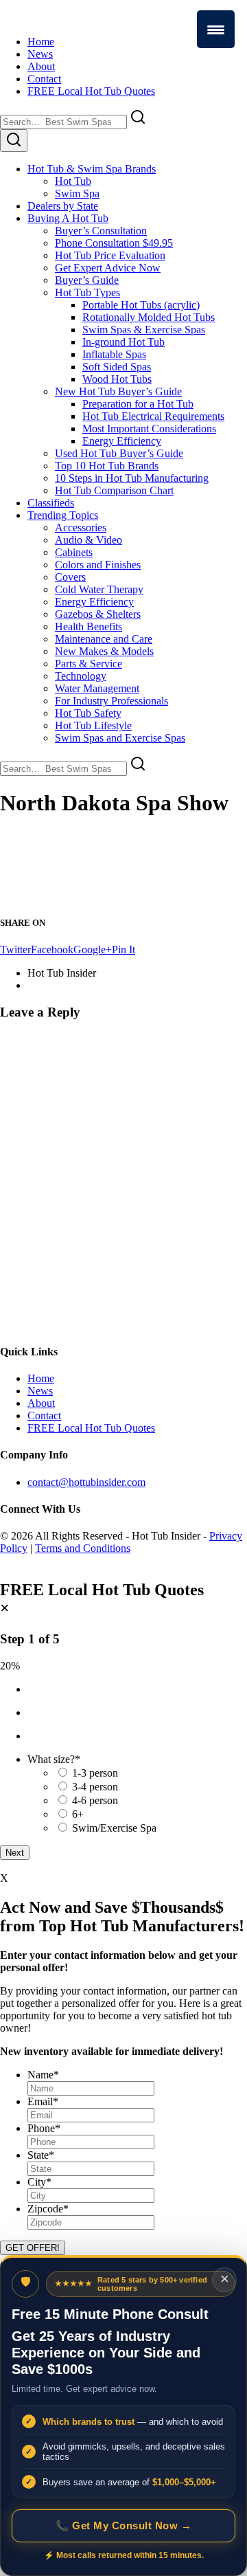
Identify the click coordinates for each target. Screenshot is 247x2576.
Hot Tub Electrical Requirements (153, 416)
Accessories (81, 528)
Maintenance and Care (104, 639)
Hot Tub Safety (88, 713)
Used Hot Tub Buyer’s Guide (119, 453)
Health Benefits (89, 626)
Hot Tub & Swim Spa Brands (92, 169)
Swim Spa (77, 193)
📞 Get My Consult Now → (123, 2525)
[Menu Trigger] (216, 29)
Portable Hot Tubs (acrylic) (141, 305)
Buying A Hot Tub (68, 218)
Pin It (123, 950)
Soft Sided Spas (117, 367)
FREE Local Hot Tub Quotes (91, 91)
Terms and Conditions (83, 1548)
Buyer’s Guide (87, 280)
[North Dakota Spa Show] (82, 896)
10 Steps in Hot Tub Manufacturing (132, 478)
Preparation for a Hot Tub (138, 404)
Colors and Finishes (98, 565)
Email (43, 2101)
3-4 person (95, 1787)
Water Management (97, 688)
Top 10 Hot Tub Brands (107, 466)
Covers (70, 577)
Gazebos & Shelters (98, 614)
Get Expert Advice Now (108, 268)
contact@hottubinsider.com (86, 1482)
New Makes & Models (104, 651)
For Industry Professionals (111, 701)
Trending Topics (63, 515)
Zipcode (48, 2209)
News (40, 54)
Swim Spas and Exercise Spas (120, 738)
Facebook (52, 950)
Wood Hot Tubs (117, 379)
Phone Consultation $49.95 (114, 243)
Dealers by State (63, 206)
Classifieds (51, 503)
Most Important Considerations (149, 429)
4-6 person (95, 1800)
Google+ (93, 950)
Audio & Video (89, 540)
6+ (78, 1814)
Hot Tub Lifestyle (93, 725)
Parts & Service (89, 664)
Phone (44, 2128)
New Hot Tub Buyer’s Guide (118, 391)
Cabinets (74, 552)
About (41, 66)
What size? (54, 1759)
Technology (81, 676)
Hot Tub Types (87, 292)
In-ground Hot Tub (123, 342)
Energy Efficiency (122, 441)
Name (43, 2075)
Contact (44, 79)
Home (41, 42)
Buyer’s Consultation (101, 231)
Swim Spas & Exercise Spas (144, 330)
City (39, 2182)
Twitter (15, 950)
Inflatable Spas (114, 354)
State (41, 2155)
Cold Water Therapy (99, 589)
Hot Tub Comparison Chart (114, 490)
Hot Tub (73, 181)
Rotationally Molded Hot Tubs (149, 317)
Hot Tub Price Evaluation (110, 255)
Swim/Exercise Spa (114, 1828)
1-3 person (95, 1773)
